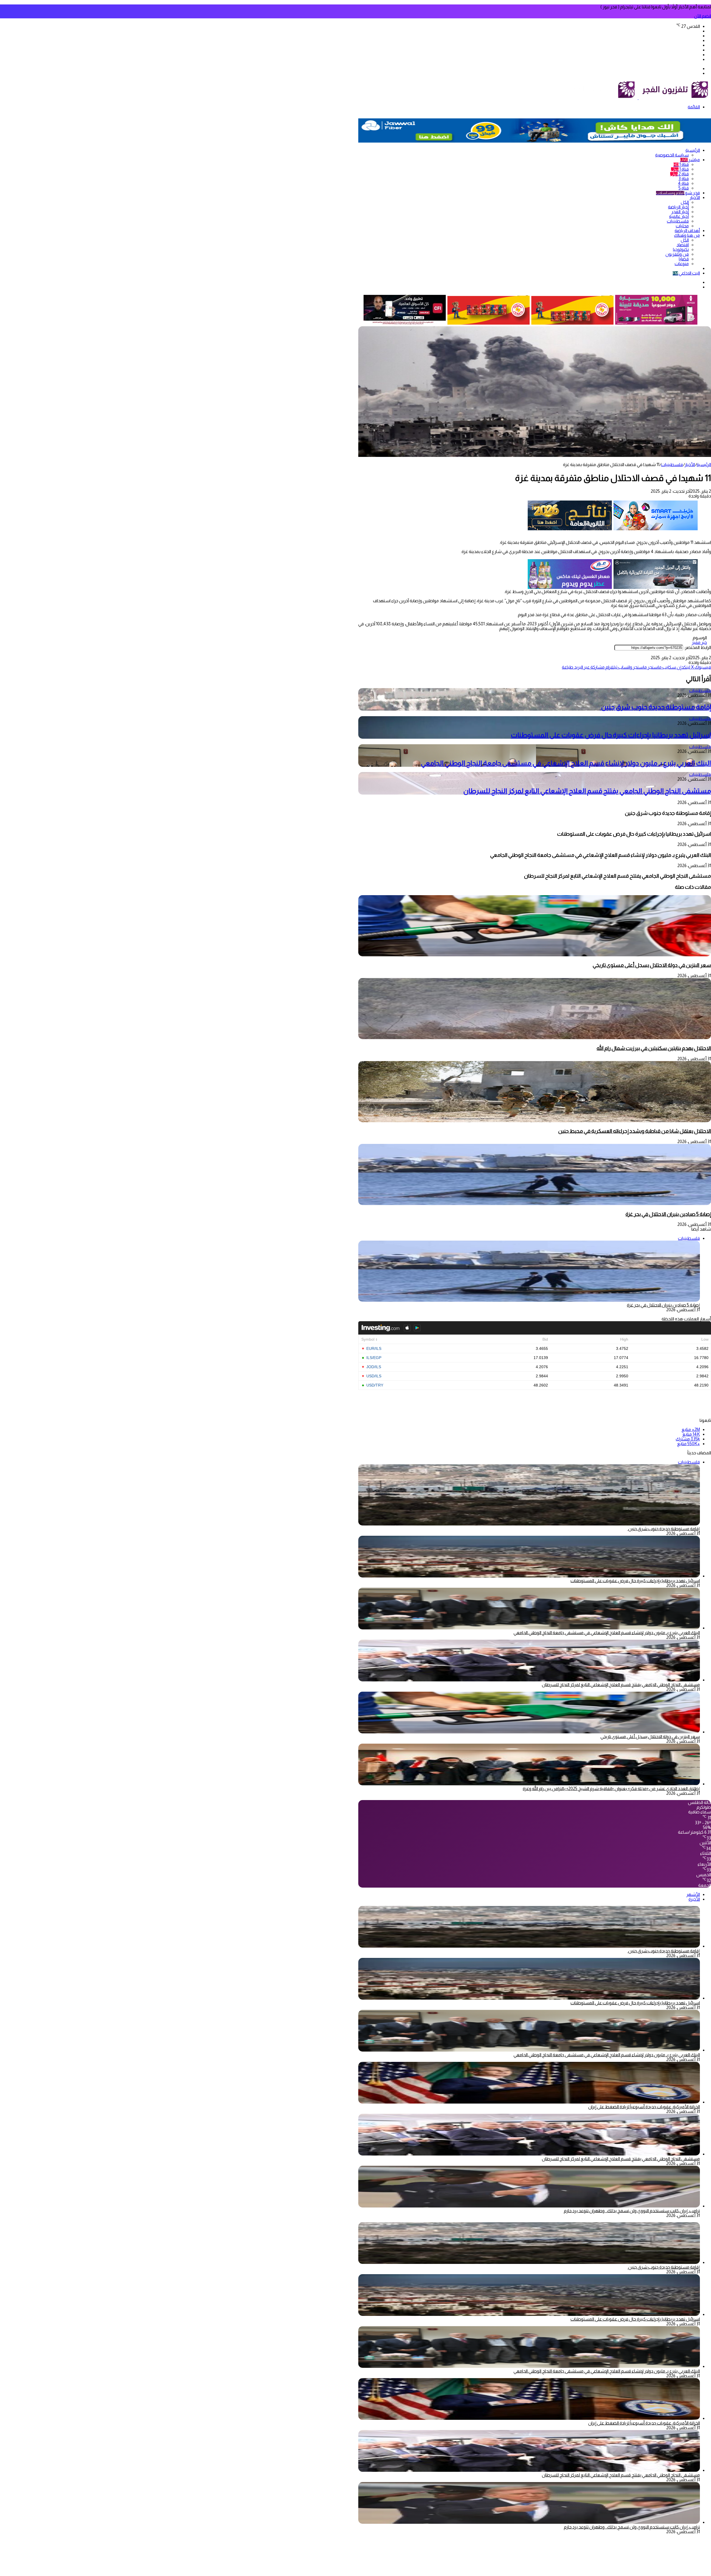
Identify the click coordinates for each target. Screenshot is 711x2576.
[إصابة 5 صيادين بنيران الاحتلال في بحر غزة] (535, 1204)
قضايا (684, 259)
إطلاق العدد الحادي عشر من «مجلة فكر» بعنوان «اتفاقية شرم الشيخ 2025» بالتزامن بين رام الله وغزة (611, 1789)
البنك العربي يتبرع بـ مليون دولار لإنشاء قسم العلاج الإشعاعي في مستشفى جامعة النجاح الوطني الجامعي (566, 763)
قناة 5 (684, 188)
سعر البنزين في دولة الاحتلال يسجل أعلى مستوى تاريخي (652, 965)
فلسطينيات (678, 221)
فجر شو (678, 193)
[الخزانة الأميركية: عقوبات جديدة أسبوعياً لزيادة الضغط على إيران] (529, 2102)
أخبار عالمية (679, 216)
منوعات (682, 264)
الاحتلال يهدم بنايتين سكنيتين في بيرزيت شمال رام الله (654, 1048)
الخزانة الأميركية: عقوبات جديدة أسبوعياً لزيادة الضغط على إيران (644, 2107)
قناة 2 (679, 174)
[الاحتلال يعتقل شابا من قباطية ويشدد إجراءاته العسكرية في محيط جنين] (535, 1121)
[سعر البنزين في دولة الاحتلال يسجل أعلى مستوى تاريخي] (535, 955)
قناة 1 (681, 164)
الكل (685, 202)
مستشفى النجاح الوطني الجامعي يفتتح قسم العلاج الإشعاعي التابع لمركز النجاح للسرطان (587, 791)
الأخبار (695, 197)
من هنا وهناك (687, 235)
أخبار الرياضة (678, 207)
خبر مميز (699, 642)
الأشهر (693, 1894)
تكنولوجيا (681, 249)
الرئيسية (693, 150)
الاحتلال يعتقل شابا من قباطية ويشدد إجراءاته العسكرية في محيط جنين (635, 1131)
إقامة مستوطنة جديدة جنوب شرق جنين (655, 707)
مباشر (690, 160)
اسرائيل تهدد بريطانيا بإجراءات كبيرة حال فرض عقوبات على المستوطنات (611, 735)
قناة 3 (684, 179)
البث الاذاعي (686, 273)
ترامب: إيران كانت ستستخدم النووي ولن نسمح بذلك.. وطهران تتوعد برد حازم (632, 2211)
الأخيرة (694, 1899)
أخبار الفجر (680, 212)
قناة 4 (683, 183)
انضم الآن (703, 16)
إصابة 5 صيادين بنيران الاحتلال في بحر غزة (668, 1214)
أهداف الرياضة (687, 231)
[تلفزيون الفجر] (638, 98)
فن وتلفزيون (677, 254)
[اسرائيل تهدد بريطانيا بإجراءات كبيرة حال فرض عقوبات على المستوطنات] (529, 1576)
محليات (682, 226)
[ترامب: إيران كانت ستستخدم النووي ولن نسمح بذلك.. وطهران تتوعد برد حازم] (529, 2206)
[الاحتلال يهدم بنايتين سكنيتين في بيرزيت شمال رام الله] (535, 1038)
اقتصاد (683, 245)
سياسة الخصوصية (672, 155)
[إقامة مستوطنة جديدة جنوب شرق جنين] (529, 1946)
